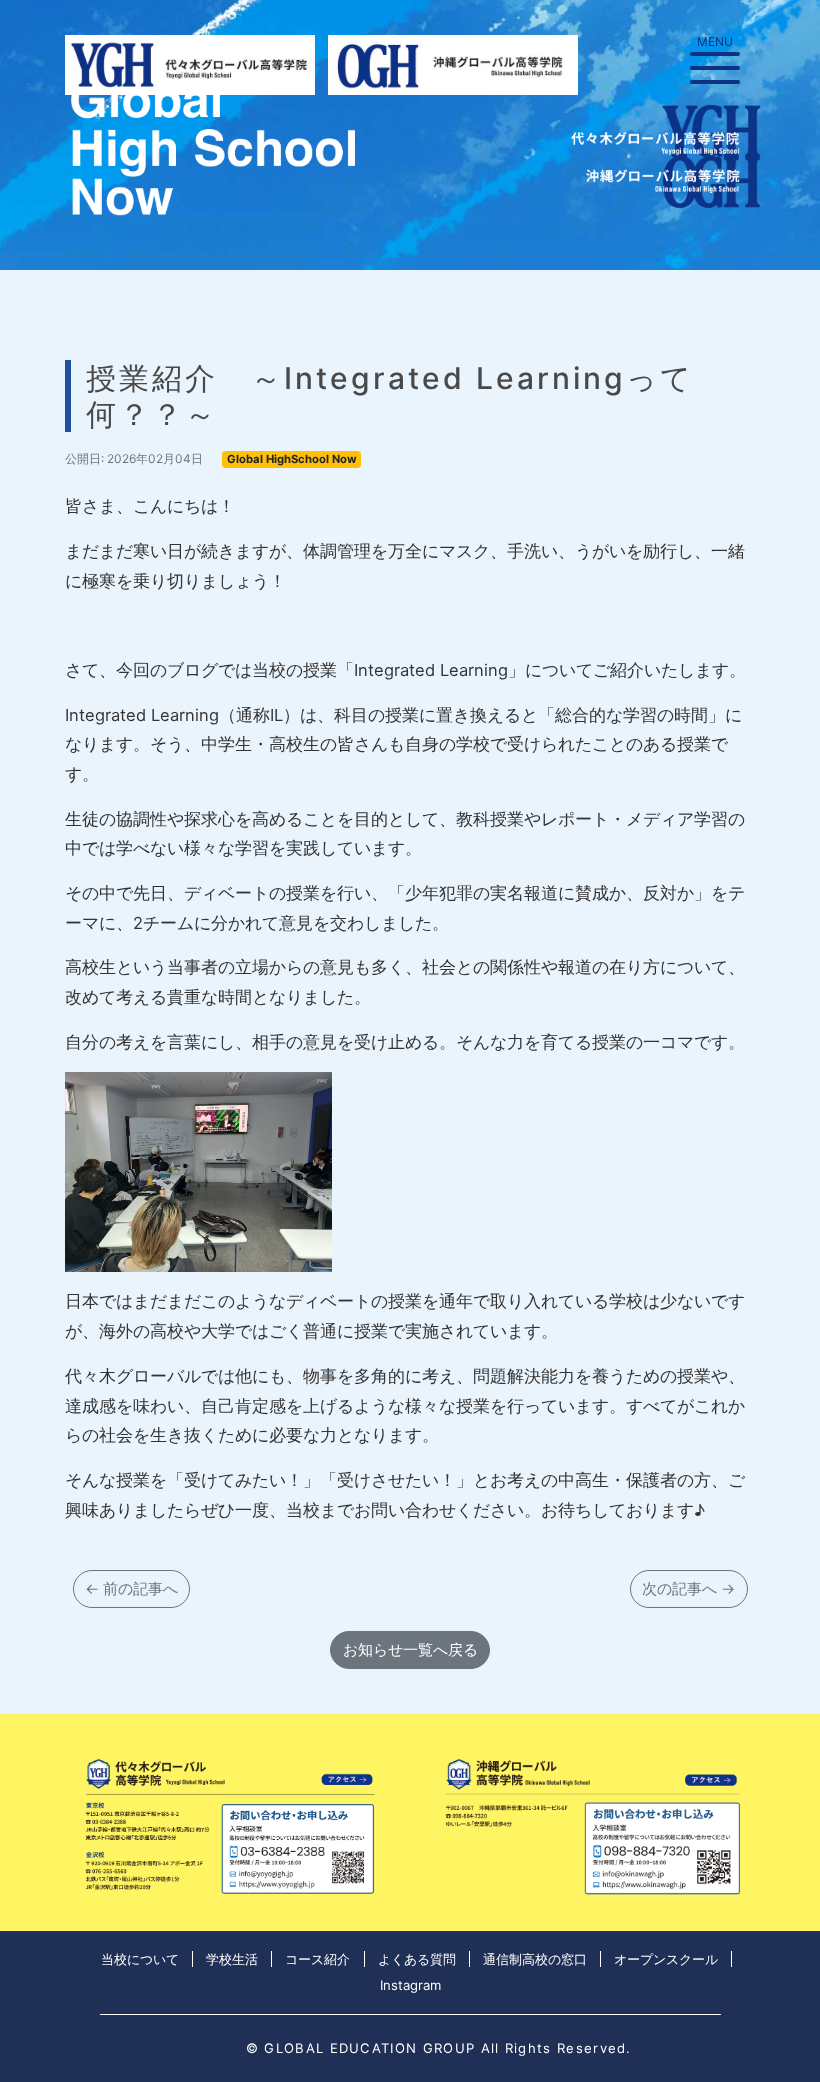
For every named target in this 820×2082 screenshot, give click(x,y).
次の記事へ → (688, 1588)
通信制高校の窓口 (535, 1959)
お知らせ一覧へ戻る (410, 1649)
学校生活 (232, 1959)
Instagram (410, 1985)
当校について (140, 1959)
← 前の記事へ (131, 1588)
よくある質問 (417, 1959)
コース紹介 (317, 1959)
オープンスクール (666, 1959)
